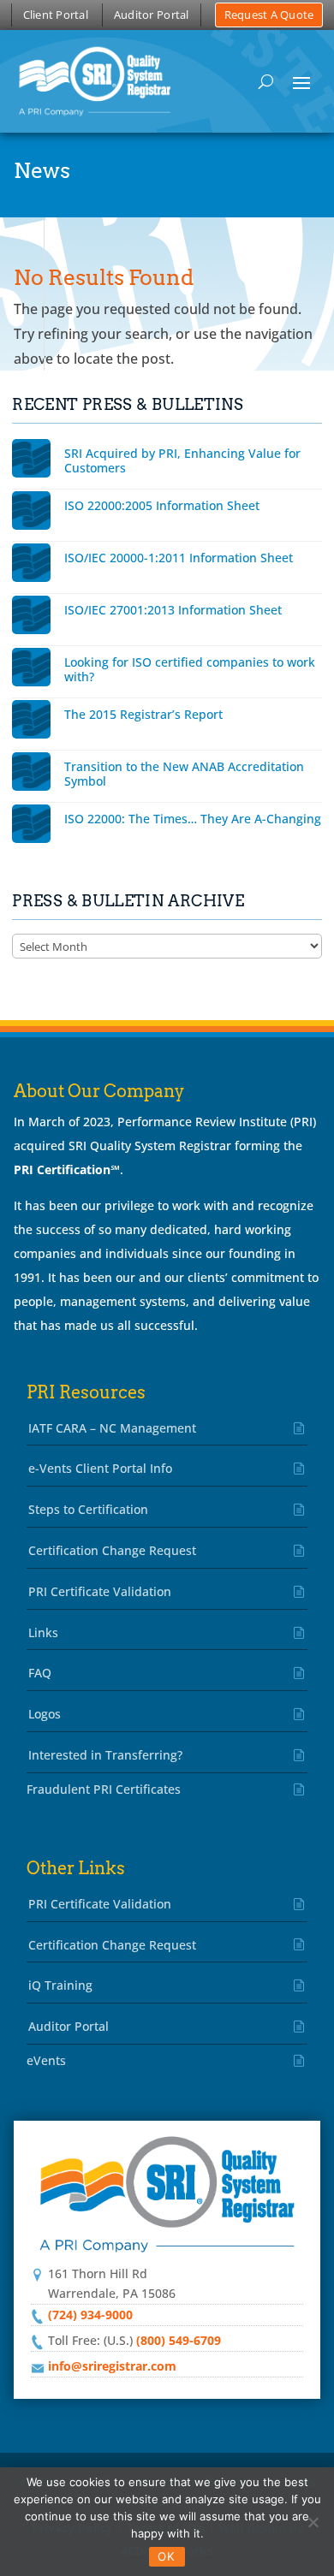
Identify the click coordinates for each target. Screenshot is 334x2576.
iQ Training (60, 1985)
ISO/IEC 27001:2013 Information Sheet (173, 610)
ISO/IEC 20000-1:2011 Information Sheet (179, 558)
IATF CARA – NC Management (112, 1428)
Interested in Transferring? (105, 1755)
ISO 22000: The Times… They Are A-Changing (193, 819)
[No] (313, 2522)
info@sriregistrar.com (112, 2366)
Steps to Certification (88, 1509)
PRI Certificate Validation (100, 1591)
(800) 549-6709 (179, 2340)
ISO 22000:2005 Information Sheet (162, 505)
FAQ (40, 1673)
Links (43, 1632)
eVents (46, 2060)
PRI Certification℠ (67, 1169)
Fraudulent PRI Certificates (104, 1789)
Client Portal (56, 15)
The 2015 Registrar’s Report (143, 714)
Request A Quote (269, 15)
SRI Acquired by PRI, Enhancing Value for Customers (182, 460)
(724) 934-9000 (90, 2315)
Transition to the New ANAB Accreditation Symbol (184, 774)
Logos (45, 1714)
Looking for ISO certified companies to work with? (190, 669)
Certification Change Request (112, 1550)
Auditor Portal (152, 15)
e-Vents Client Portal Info (100, 1468)
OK (167, 2556)
